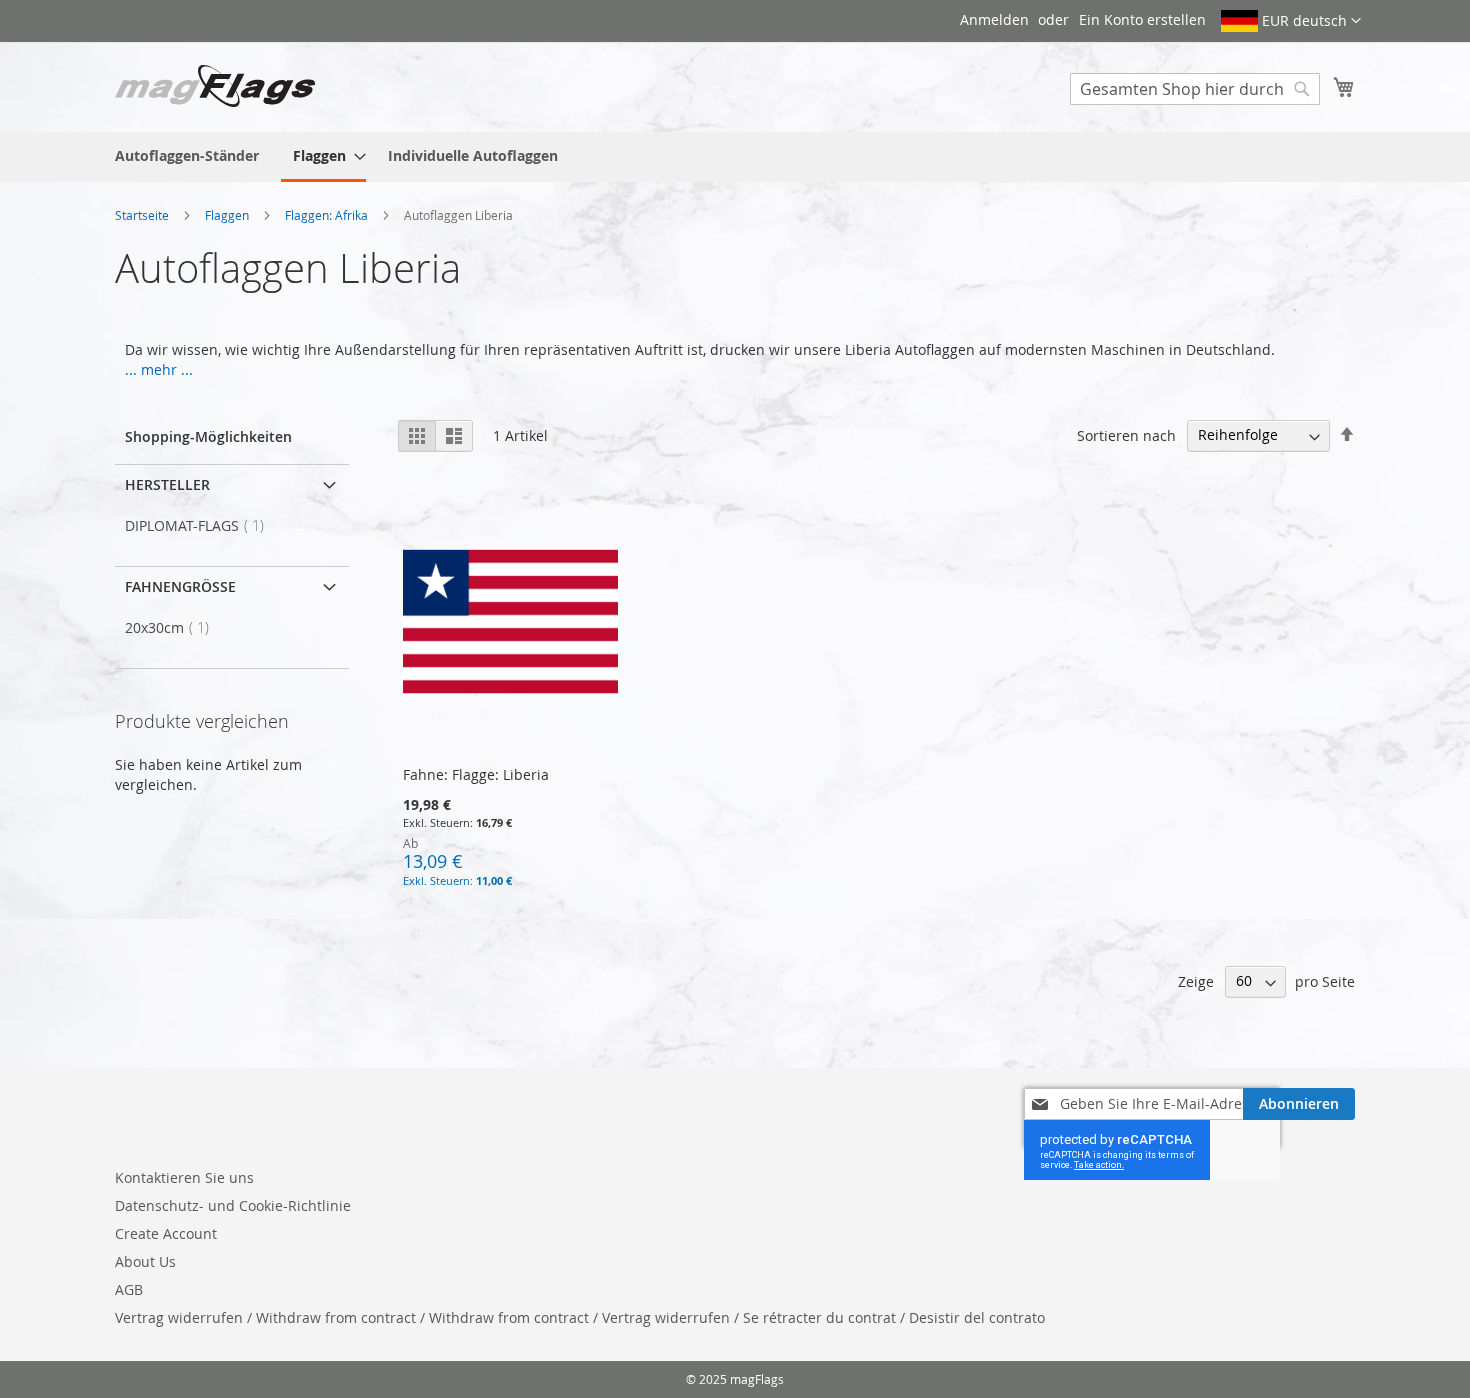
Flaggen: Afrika (328, 215)
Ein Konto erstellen (1142, 19)
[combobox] (1195, 89)
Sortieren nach (1126, 434)
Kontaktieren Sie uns (184, 1177)
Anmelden (994, 19)
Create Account (166, 1233)
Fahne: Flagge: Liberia (476, 774)
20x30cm (173, 627)
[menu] (735, 157)
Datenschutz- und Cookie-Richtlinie (233, 1205)
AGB (129, 1289)
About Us (145, 1261)
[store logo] (215, 86)
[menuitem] (187, 155)
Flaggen (228, 215)
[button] (1291, 21)
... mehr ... (159, 369)
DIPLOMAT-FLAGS (200, 525)
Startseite (143, 215)
